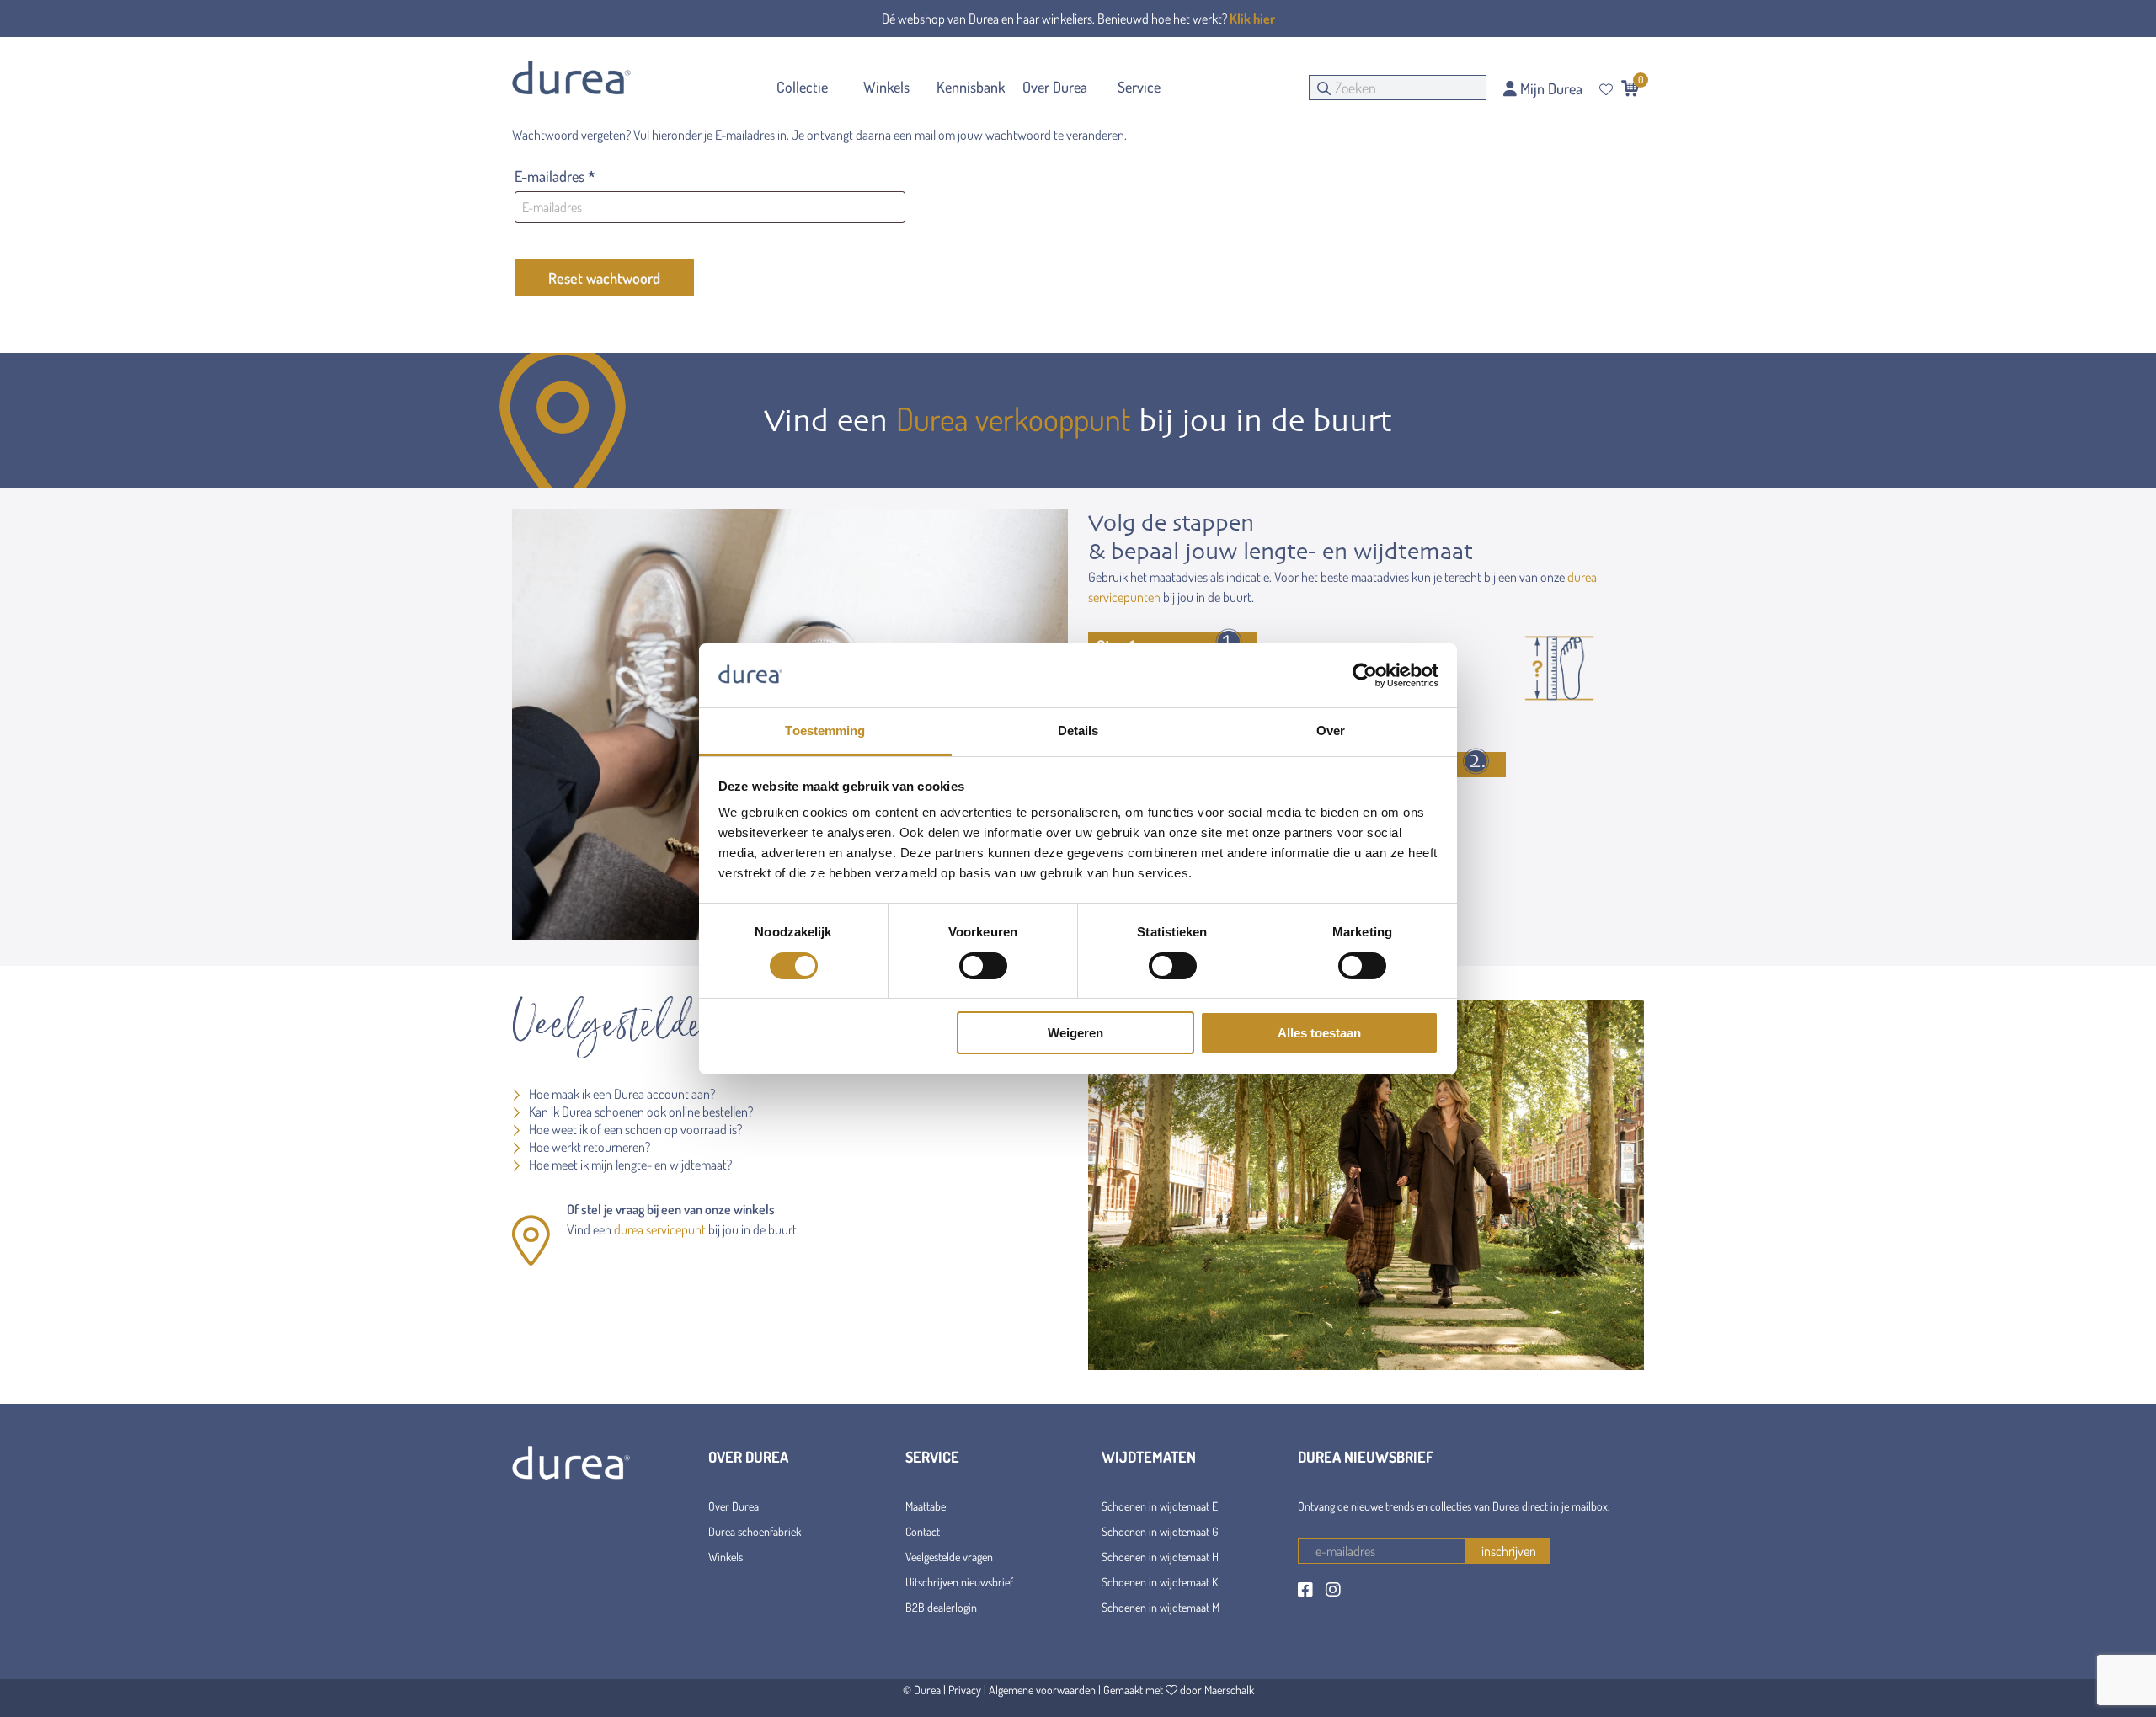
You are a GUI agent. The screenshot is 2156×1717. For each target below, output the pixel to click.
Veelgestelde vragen (949, 1557)
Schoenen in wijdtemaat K (1160, 1582)
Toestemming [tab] (825, 731)
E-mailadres (575, 176)
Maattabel (927, 1506)
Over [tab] (1331, 731)
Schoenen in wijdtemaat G (1160, 1531)
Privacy (965, 1690)
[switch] (983, 966)
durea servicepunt (660, 1229)
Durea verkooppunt (1013, 419)
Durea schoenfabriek (755, 1531)
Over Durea (734, 1506)
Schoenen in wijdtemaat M (1161, 1607)
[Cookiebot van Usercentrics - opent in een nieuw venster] (1365, 675)
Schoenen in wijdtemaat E (1160, 1506)
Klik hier (1252, 19)
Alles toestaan (1319, 1033)
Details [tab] (1078, 731)
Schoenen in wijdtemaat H (1160, 1557)
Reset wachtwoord (604, 278)
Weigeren (1075, 1033)
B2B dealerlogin (941, 1607)
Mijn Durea (1550, 88)
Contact (923, 1531)
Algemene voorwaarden (1042, 1690)
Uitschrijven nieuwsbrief (959, 1582)
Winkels (726, 1557)
